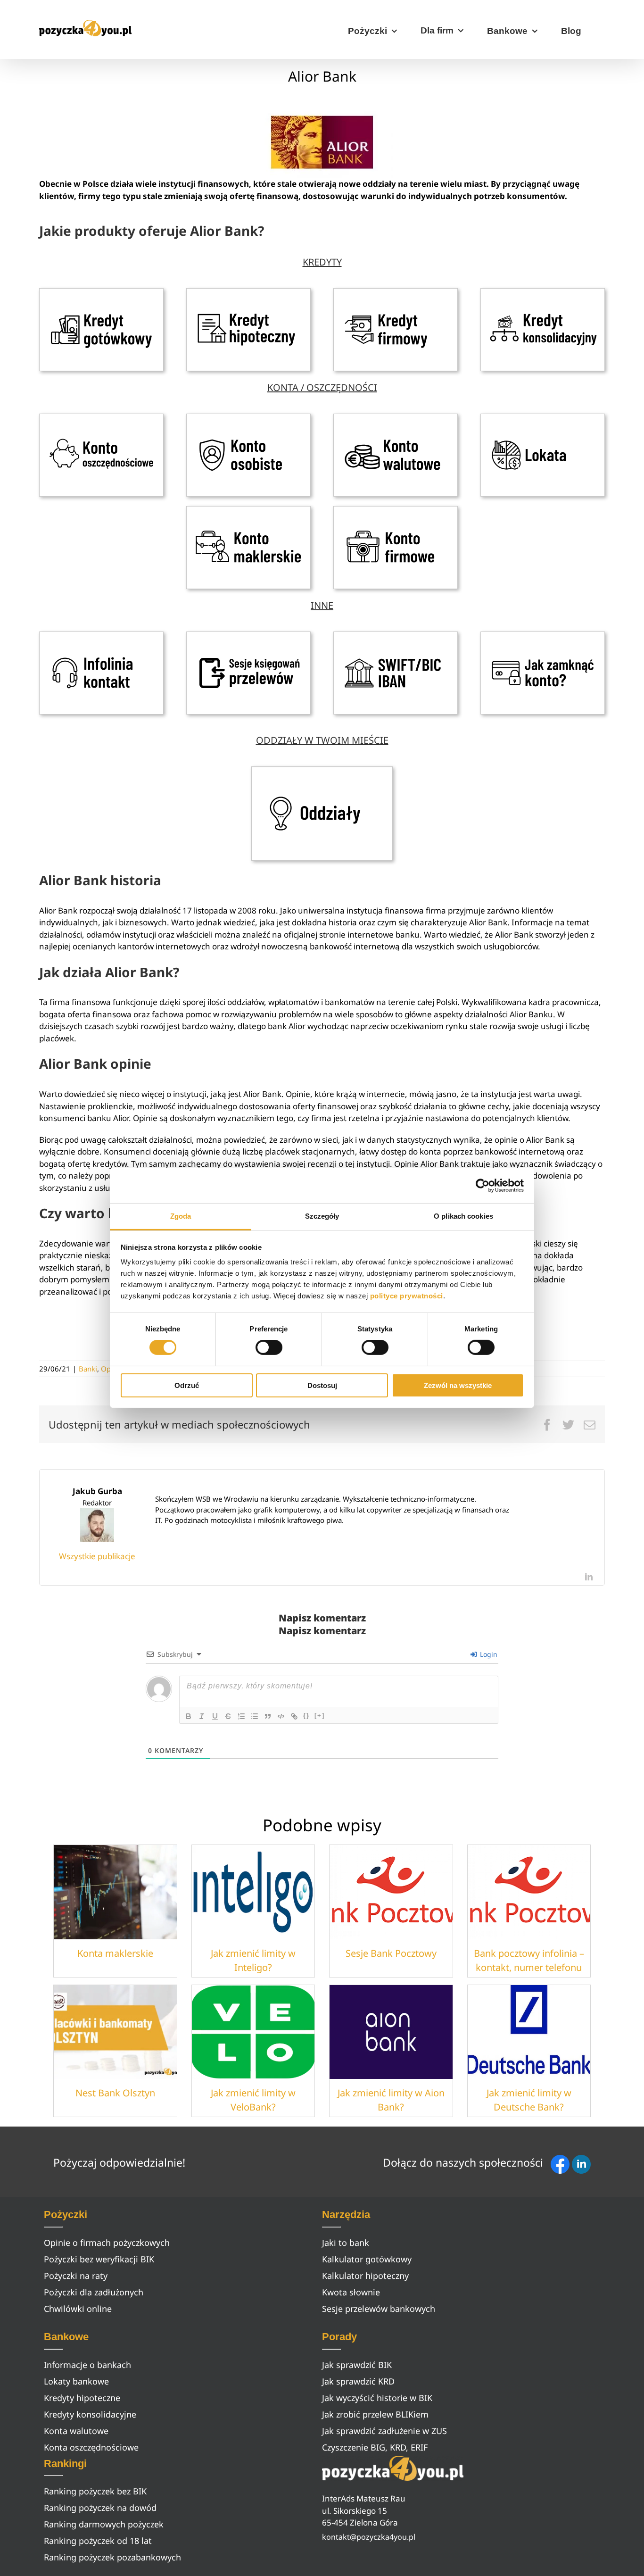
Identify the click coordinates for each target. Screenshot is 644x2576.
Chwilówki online (78, 2309)
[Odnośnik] (294, 1716)
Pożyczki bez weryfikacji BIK (99, 2259)
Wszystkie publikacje (97, 1556)
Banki (88, 1369)
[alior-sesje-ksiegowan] (248, 636)
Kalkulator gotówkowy (367, 2259)
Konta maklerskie (115, 1953)
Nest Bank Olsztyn (115, 2093)
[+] (320, 1716)
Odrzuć (187, 1385)
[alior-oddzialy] (322, 770)
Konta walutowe (76, 2431)
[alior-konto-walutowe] (396, 418)
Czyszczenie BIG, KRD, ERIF (375, 2447)
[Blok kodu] (281, 1716)
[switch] (269, 1347)
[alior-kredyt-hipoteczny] (248, 292)
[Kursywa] (202, 1716)
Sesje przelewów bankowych (379, 2309)
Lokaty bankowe (76, 2381)
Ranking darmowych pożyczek (104, 2524)
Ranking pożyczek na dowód (100, 2508)
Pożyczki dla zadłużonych (94, 2292)
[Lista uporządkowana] (241, 1716)
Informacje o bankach (87, 2365)
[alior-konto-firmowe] (396, 510)
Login (488, 1654)
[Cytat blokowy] (268, 1716)
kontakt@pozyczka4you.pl (369, 2537)
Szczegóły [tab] (322, 1216)
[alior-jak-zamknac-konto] (543, 636)
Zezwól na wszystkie (458, 1385)
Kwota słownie (351, 2292)
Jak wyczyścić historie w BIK (377, 2398)
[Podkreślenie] (215, 1716)
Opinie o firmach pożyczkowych (107, 2243)
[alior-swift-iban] (396, 636)
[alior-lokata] (543, 418)
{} (306, 1716)
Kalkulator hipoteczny (365, 2276)
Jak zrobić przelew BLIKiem (375, 2414)
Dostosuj (322, 1385)
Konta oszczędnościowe (91, 2447)
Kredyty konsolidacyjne (90, 2414)
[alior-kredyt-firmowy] (396, 292)
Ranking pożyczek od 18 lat (98, 2541)
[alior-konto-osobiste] (248, 418)
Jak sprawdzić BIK (357, 2365)
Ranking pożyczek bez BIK (95, 2491)
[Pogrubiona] (189, 1716)
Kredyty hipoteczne (82, 2398)
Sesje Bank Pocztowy (391, 1953)
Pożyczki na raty (76, 2276)
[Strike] (228, 1716)
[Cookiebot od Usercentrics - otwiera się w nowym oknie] (483, 1185)
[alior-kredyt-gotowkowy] (101, 292)
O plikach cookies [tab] (463, 1216)
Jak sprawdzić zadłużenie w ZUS (384, 2431)
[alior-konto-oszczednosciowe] (101, 418)
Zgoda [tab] (181, 1216)
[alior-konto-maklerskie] (248, 510)
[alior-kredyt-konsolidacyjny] (543, 292)
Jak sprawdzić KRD (358, 2381)
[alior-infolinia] (101, 636)
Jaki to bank (346, 2243)
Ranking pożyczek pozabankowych (112, 2557)
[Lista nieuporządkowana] (255, 1716)
